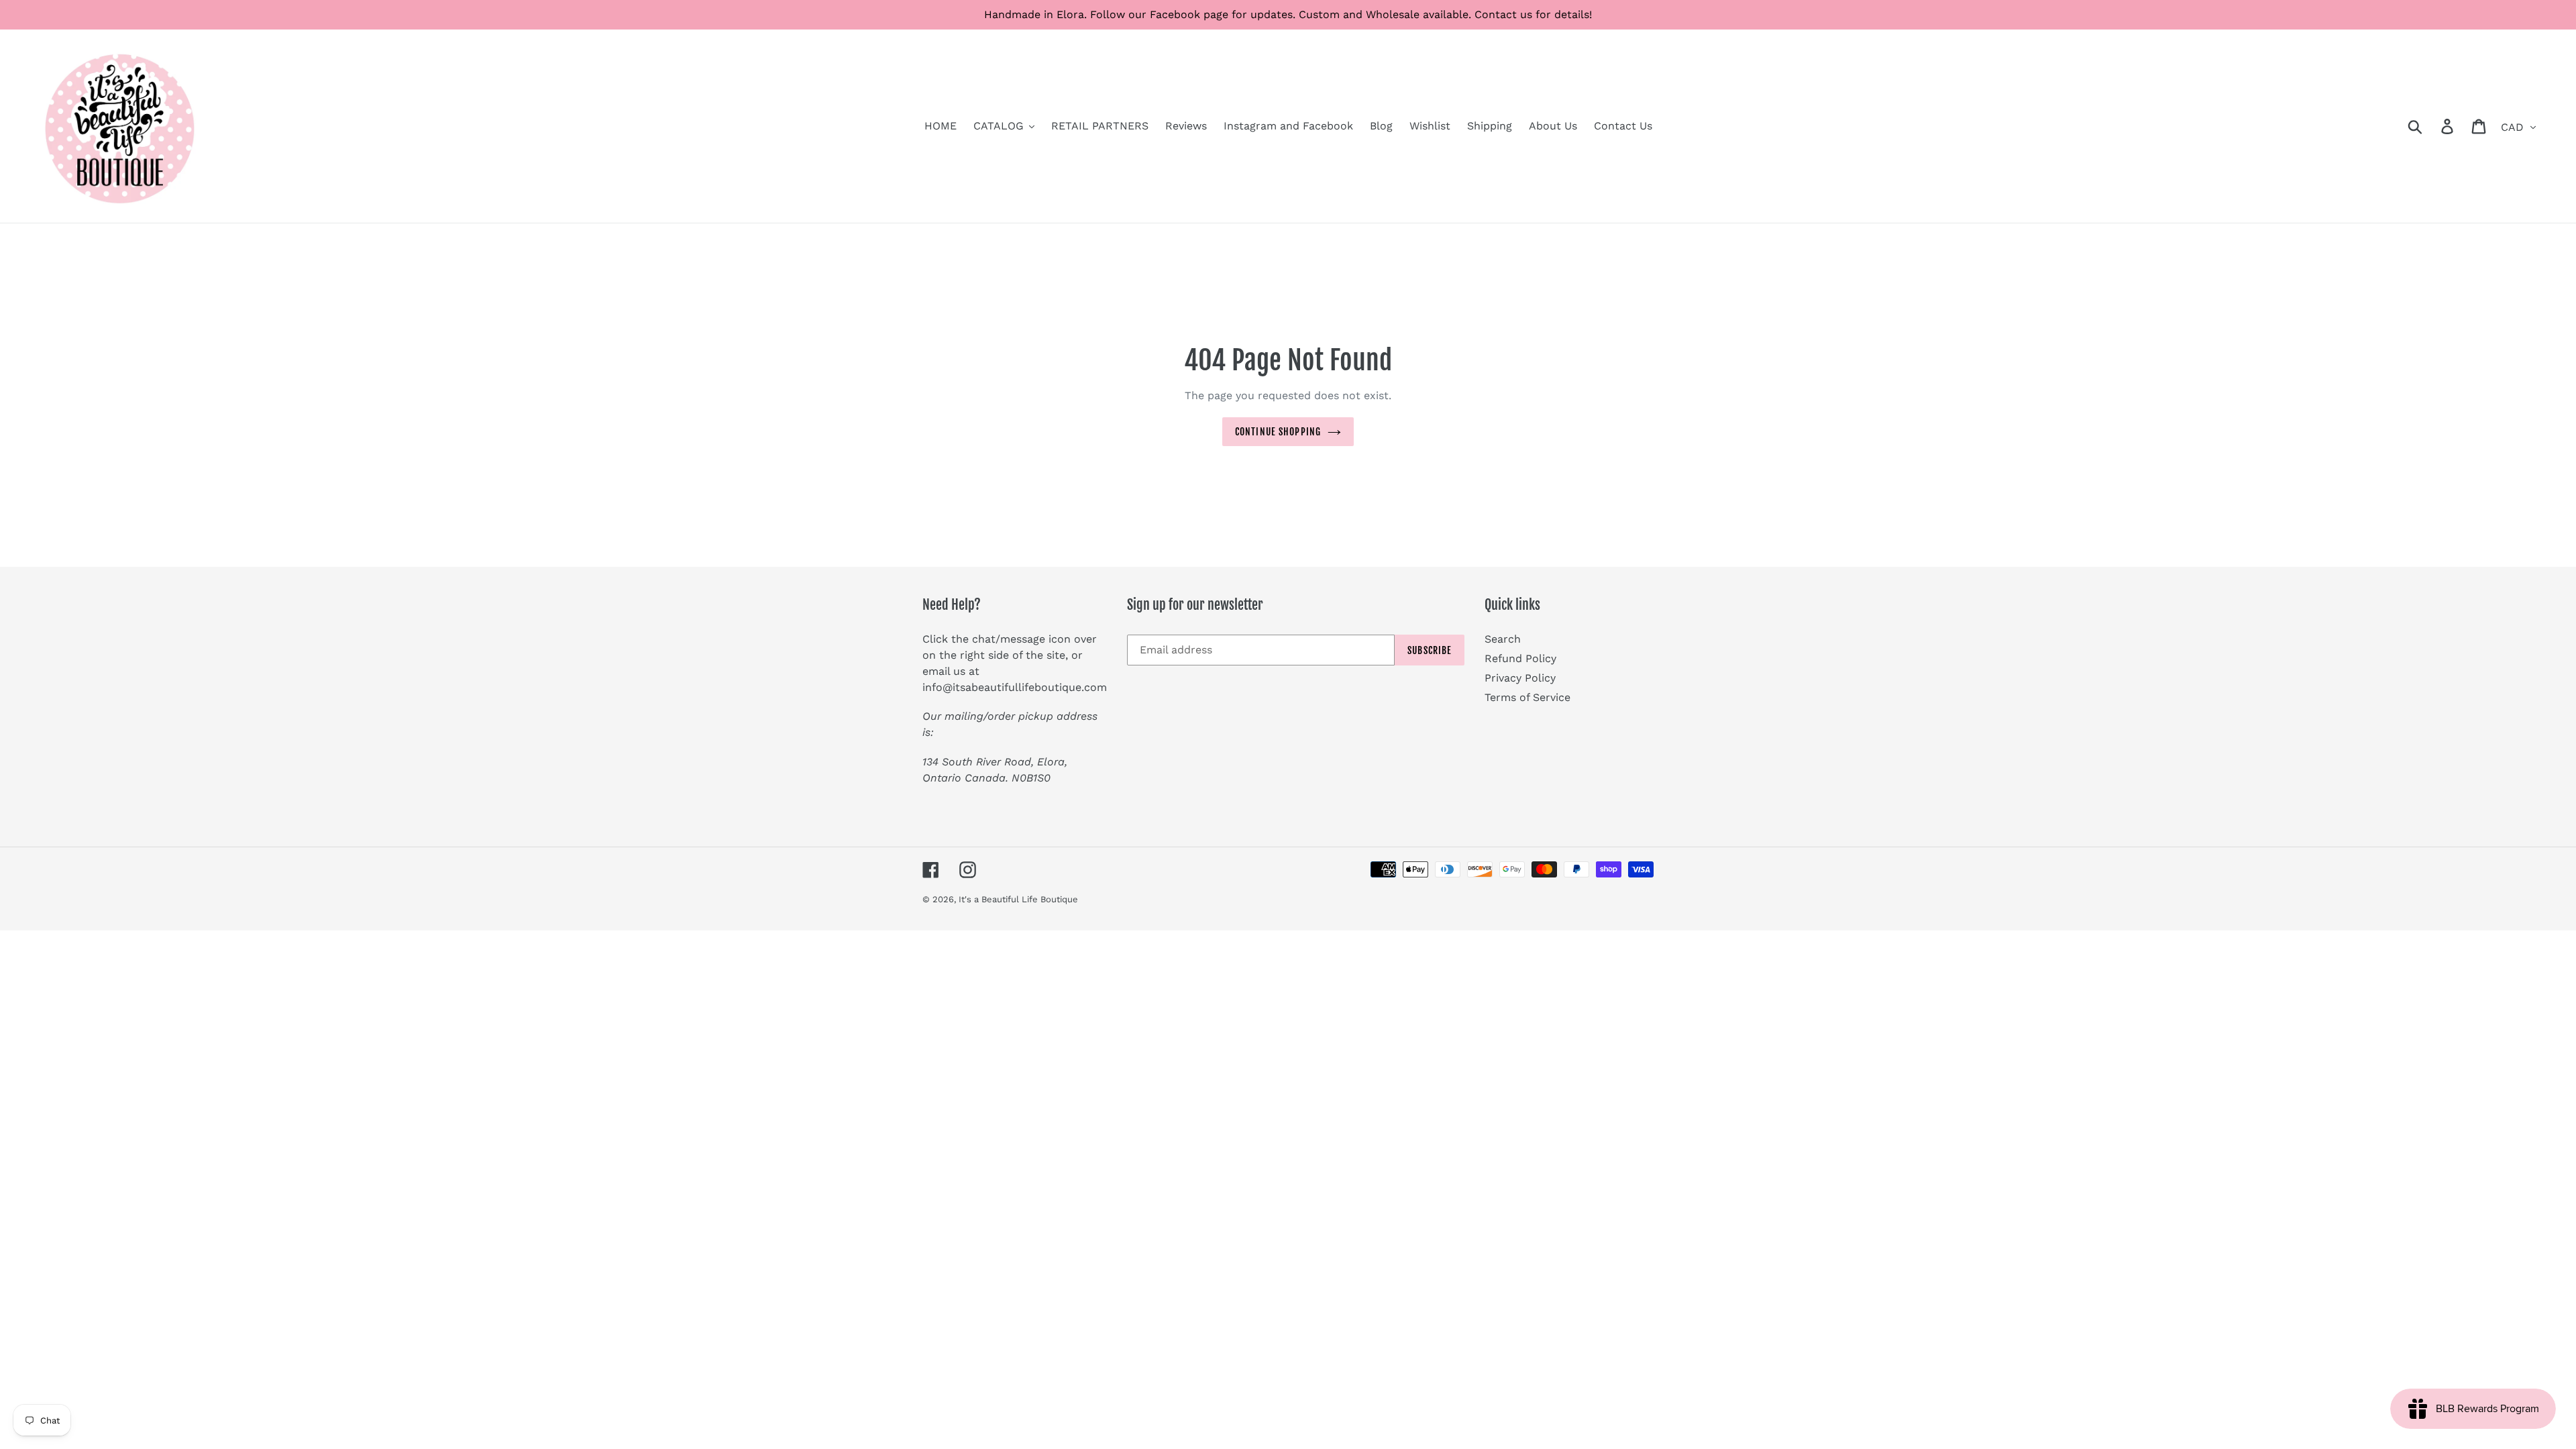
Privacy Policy (1520, 678)
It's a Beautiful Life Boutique (1018, 899)
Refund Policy (1520, 658)
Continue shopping (1278, 432)
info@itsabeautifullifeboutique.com (1015, 687)
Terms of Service (1527, 697)
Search (1503, 639)
